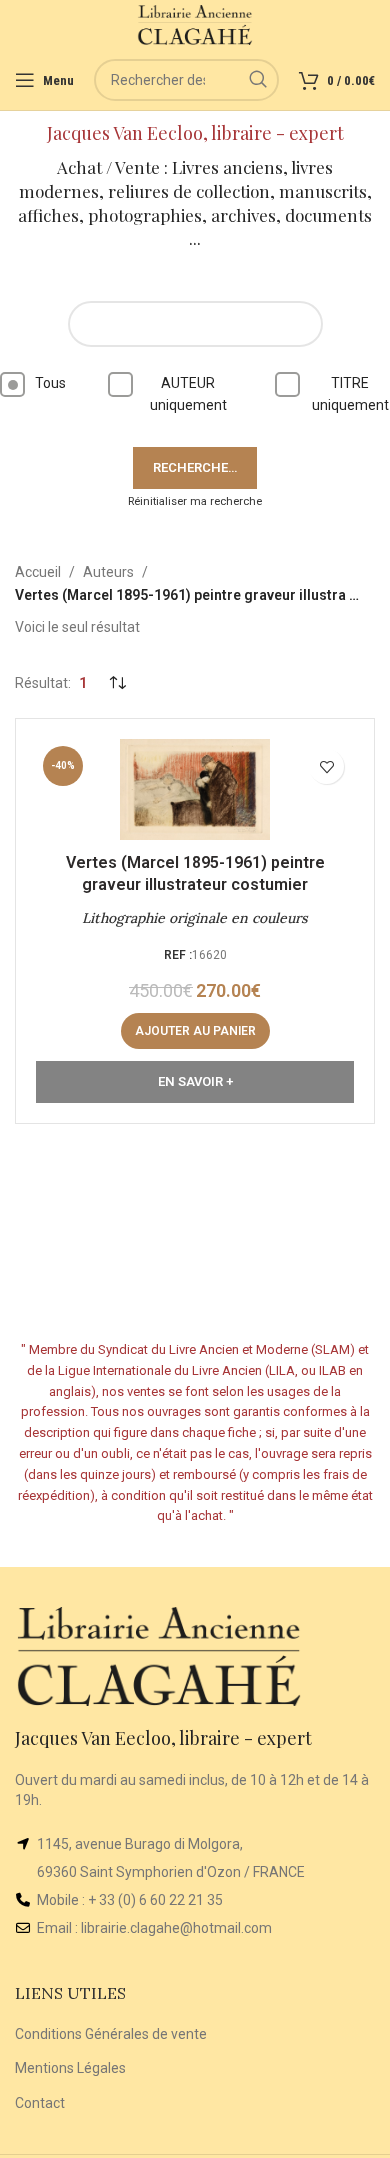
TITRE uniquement (350, 394)
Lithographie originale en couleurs (195, 918)
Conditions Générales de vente (111, 2034)
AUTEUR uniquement (188, 394)
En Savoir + (195, 1081)
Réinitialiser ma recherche (195, 501)
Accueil (38, 572)
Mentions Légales (70, 2068)
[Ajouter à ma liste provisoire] (326, 766)
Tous (50, 383)
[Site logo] (195, 24)
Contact (40, 2103)
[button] (195, 1031)
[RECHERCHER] (258, 80)
